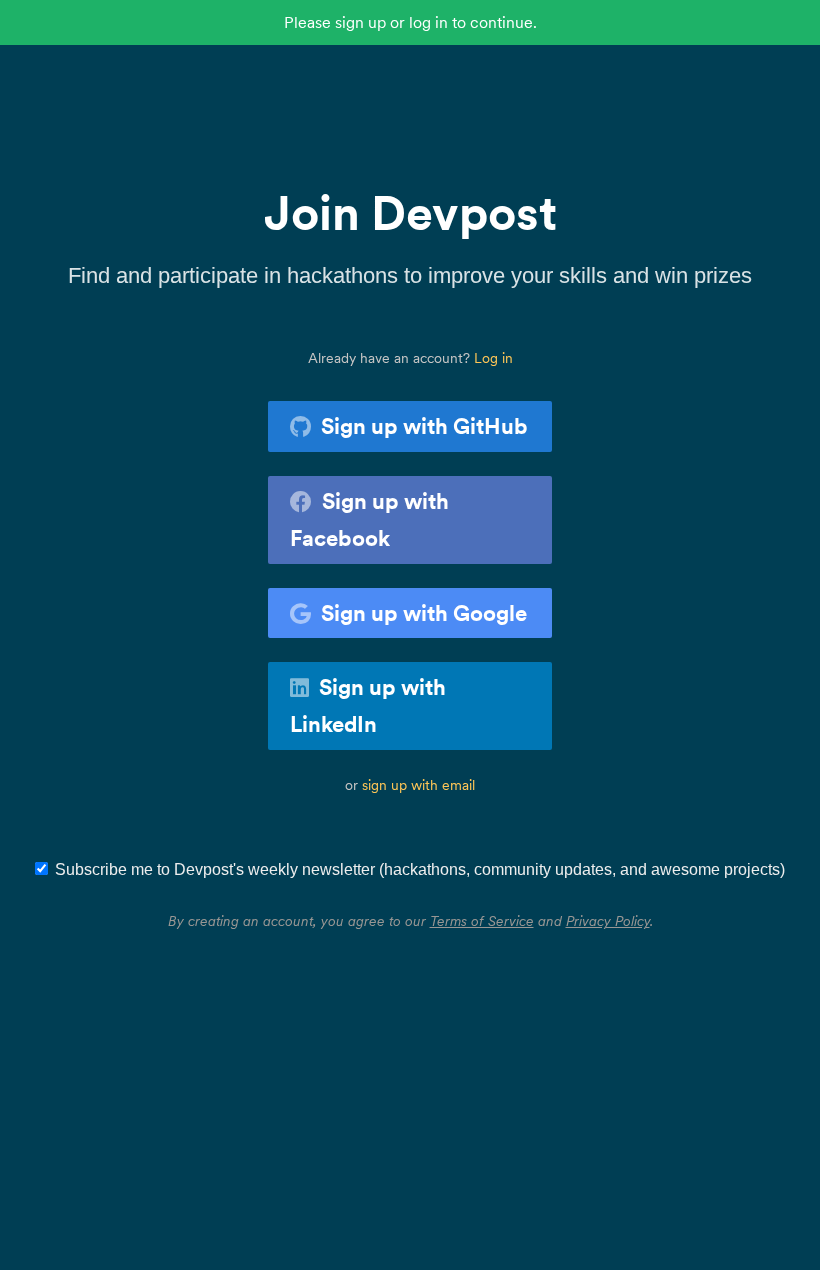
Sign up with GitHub (424, 426)
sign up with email (418, 785)
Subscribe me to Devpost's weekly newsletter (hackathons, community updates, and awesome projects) (420, 869)
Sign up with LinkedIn (368, 705)
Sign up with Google (424, 613)
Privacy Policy (608, 921)
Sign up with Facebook (369, 519)
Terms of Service (482, 921)
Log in (493, 358)
